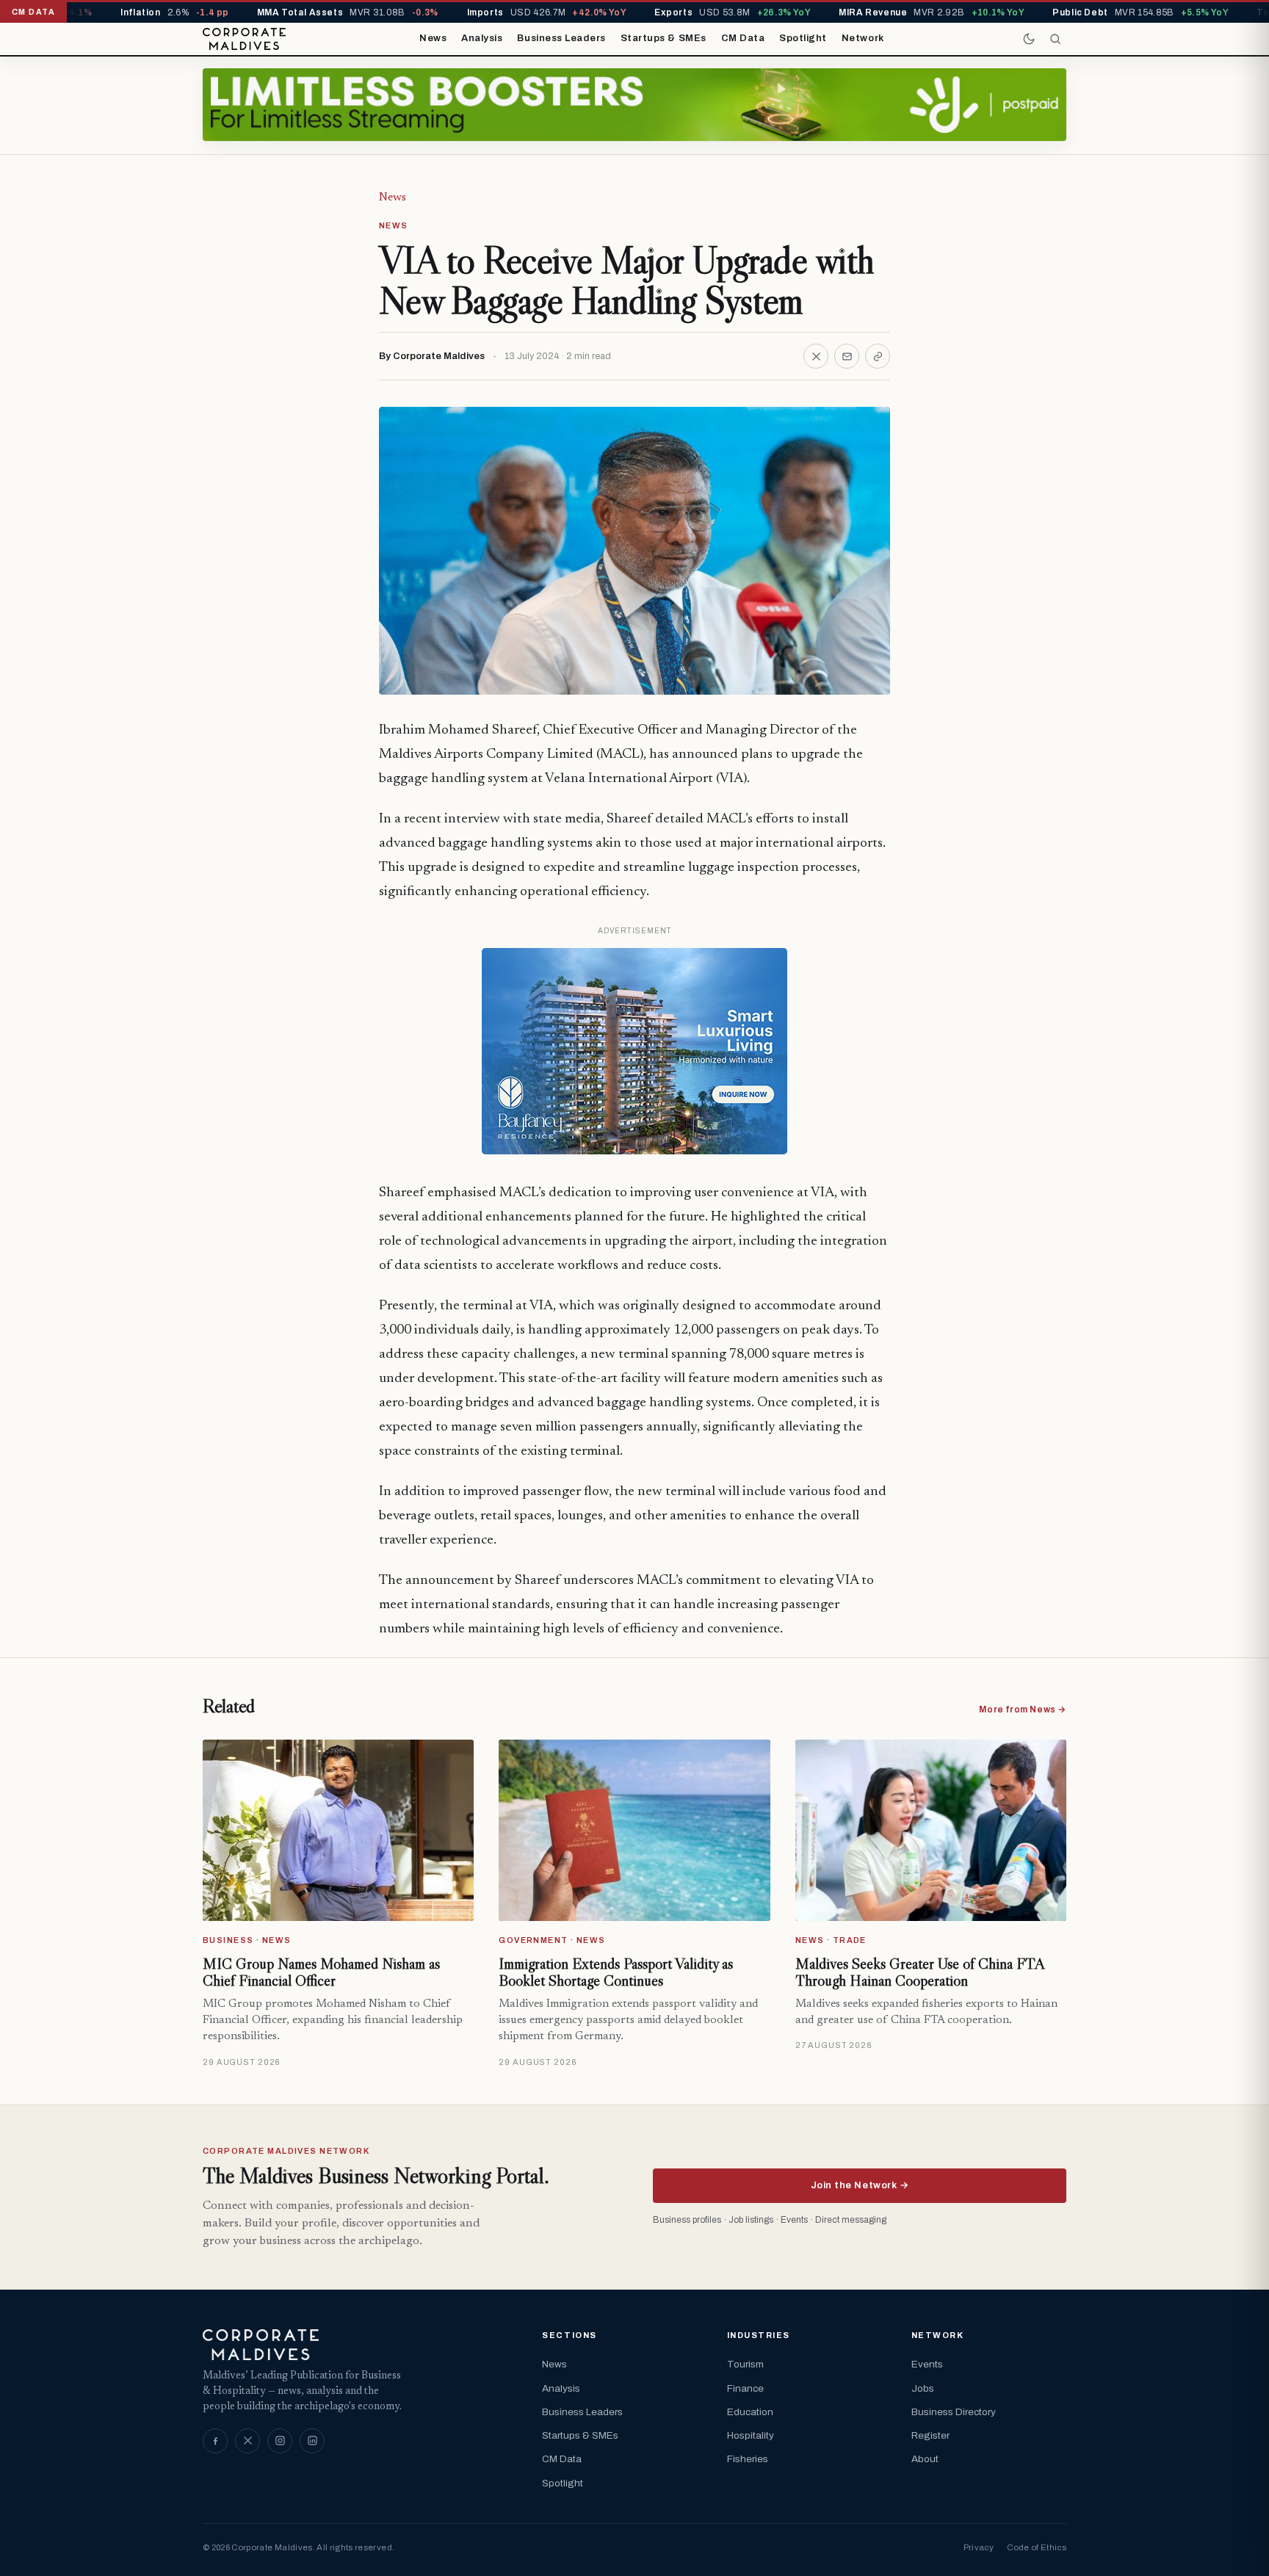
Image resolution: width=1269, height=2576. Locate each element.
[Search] (1055, 39)
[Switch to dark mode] (1029, 39)
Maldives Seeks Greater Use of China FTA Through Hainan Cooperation (920, 1972)
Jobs (923, 2388)
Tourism (745, 2364)
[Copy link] (878, 356)
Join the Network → (860, 2185)
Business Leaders (561, 38)
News (433, 38)
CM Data (743, 38)
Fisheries (748, 2459)
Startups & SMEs (664, 38)
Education (750, 2412)
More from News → (1023, 1710)
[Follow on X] (247, 2441)
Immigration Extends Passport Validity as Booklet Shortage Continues (616, 1972)
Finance (745, 2388)
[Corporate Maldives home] (244, 39)
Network (863, 38)
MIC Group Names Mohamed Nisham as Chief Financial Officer (321, 1972)
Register (930, 2435)
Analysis (482, 38)
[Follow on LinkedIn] (312, 2441)
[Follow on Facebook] (215, 2441)
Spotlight (803, 38)
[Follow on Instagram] (280, 2441)
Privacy (979, 2547)
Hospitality (751, 2435)
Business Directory (954, 2412)
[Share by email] (847, 356)
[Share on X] (816, 356)
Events (927, 2364)
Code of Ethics (1037, 2547)
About (925, 2459)
